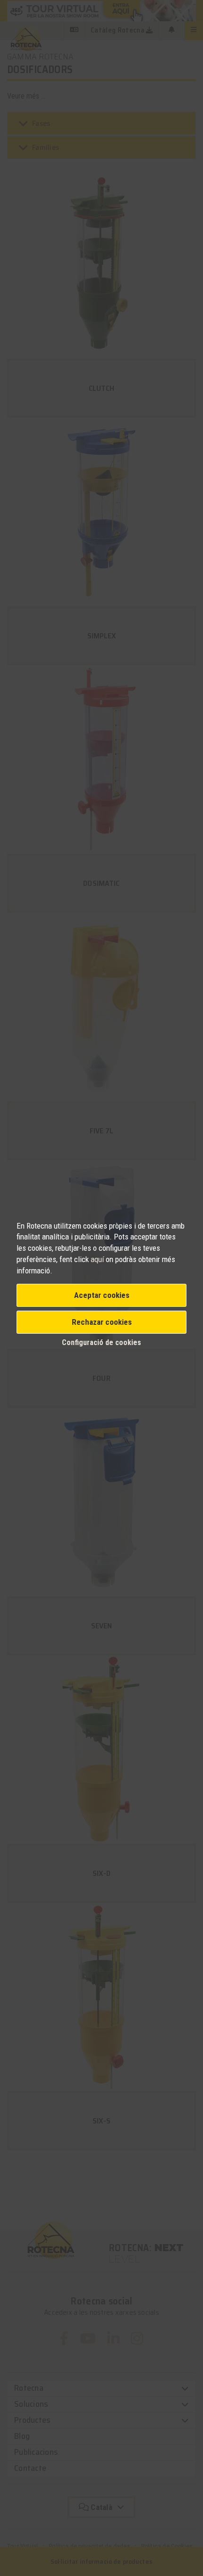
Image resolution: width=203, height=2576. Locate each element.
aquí (98, 1259)
